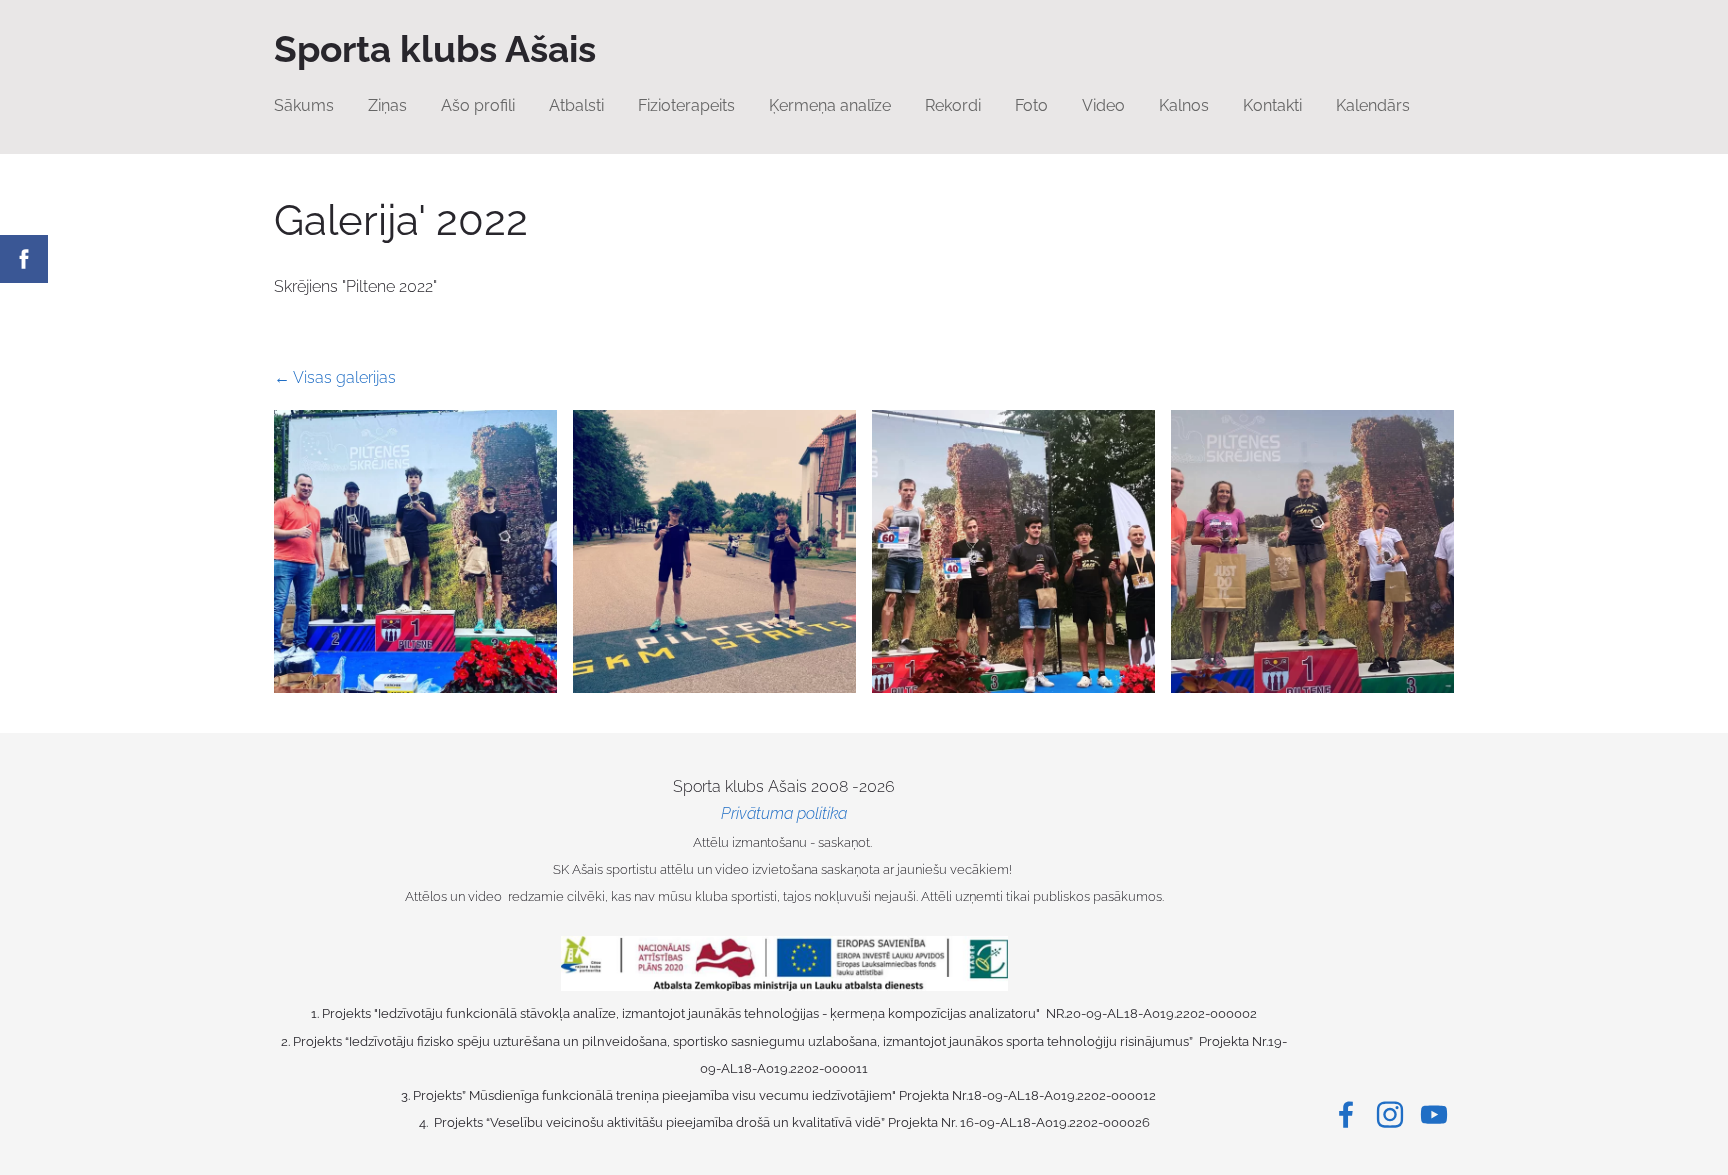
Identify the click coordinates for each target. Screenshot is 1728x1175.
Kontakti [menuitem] (1272, 105)
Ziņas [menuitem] (387, 105)
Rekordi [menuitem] (953, 105)
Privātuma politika (784, 813)
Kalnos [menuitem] (1184, 105)
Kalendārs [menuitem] (1373, 105)
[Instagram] (1390, 1114)
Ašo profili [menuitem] (478, 105)
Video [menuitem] (1103, 105)
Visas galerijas (344, 377)
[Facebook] (1346, 1114)
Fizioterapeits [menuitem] (686, 105)
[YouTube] (1434, 1114)
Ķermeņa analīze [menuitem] (830, 105)
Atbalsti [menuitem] (576, 105)
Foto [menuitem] (1031, 105)
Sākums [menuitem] (304, 105)
